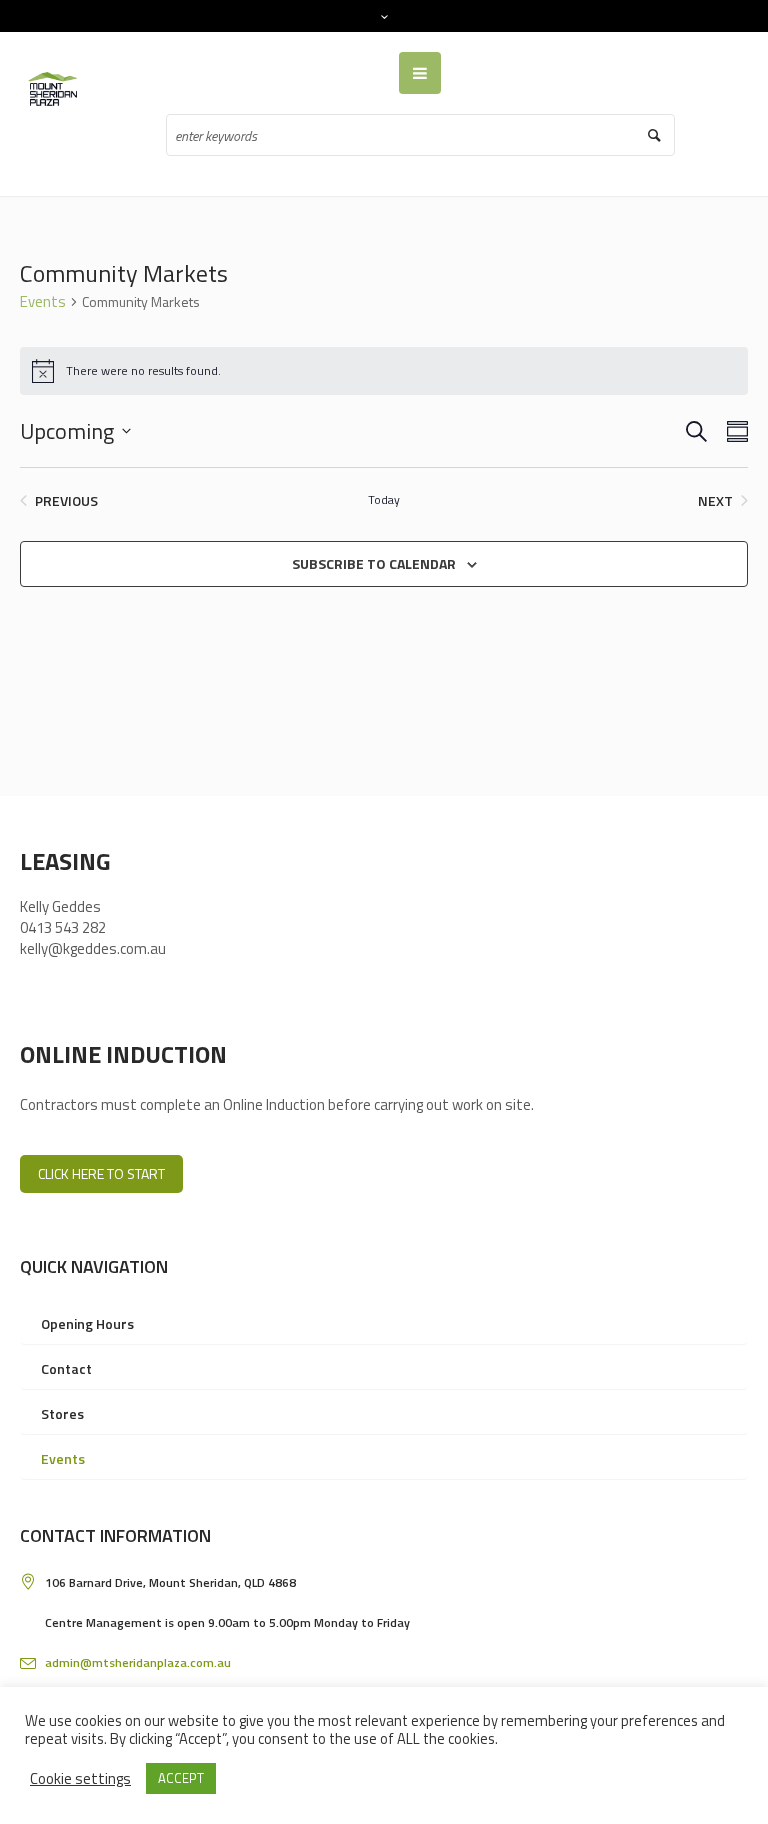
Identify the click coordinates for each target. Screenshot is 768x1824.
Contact (66, 1368)
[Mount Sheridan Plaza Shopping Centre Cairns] (56, 89)
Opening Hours (87, 1323)
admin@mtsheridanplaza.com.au (138, 1662)
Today (384, 500)
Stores (62, 1413)
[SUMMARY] (733, 431)
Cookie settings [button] (80, 1778)
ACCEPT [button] (181, 1778)
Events (43, 302)
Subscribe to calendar (374, 563)
